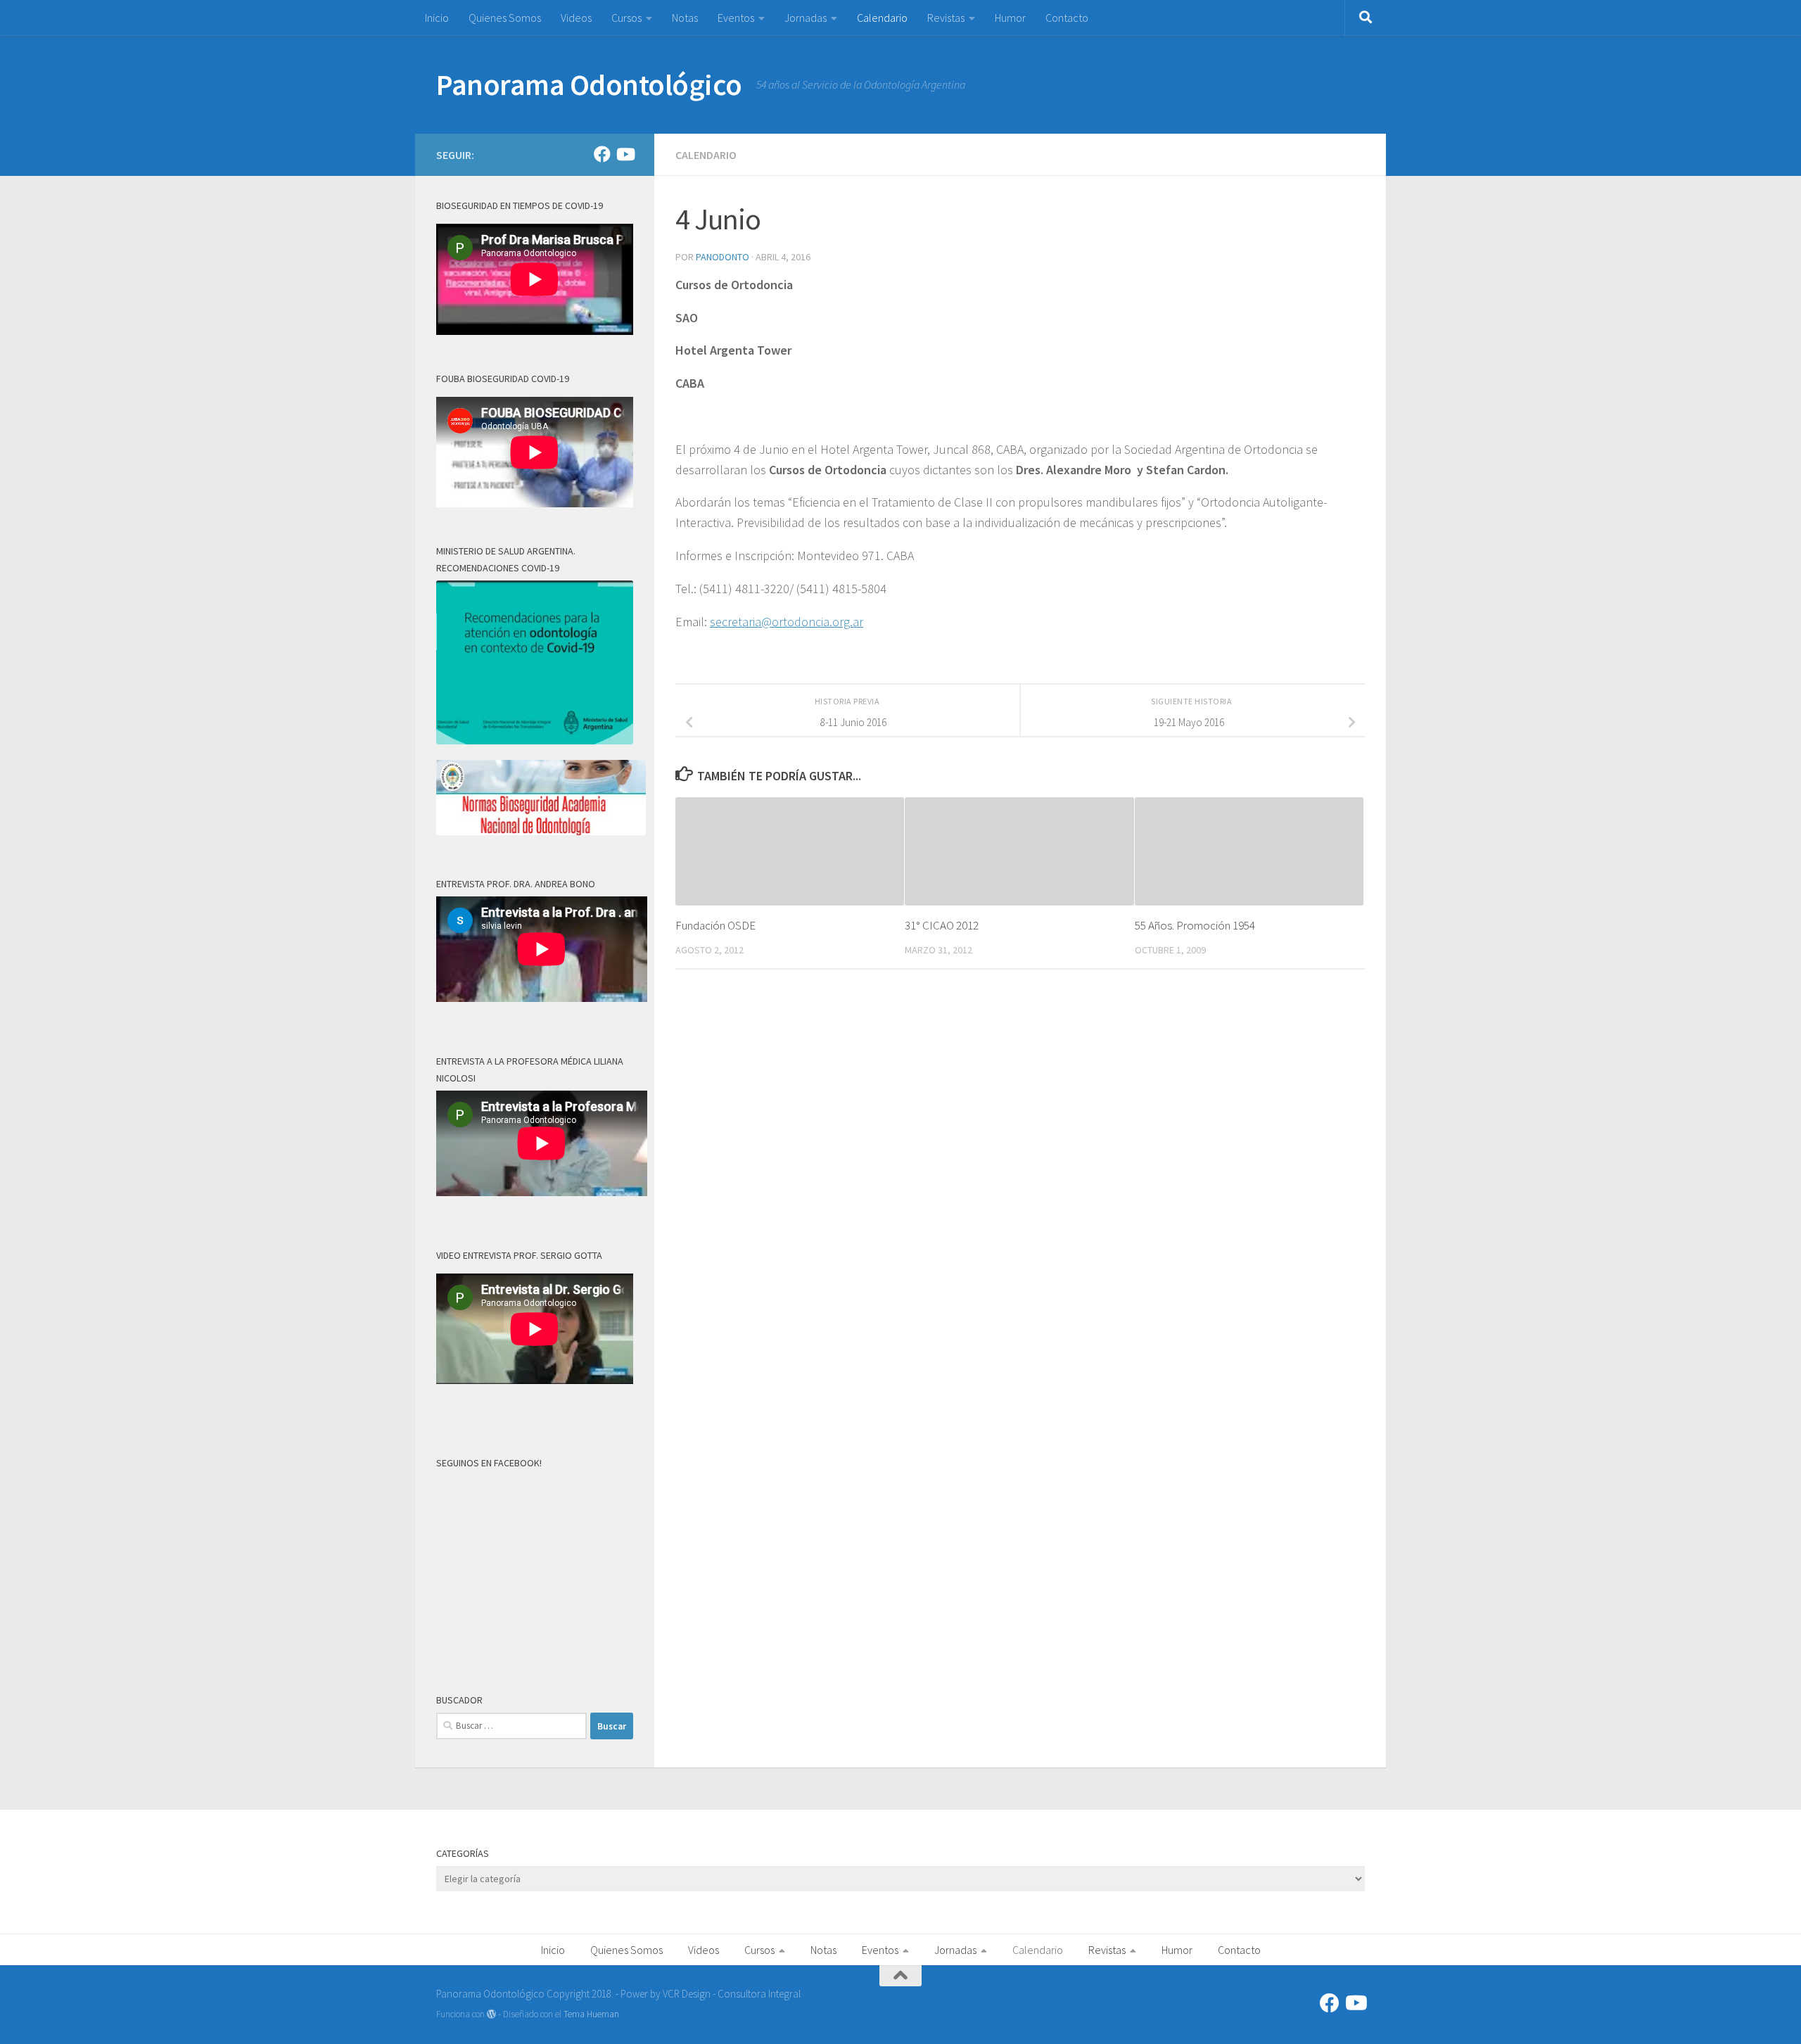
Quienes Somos (505, 18)
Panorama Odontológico (589, 84)
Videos (576, 18)
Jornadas (806, 18)
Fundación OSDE (715, 925)
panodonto (723, 257)
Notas (685, 18)
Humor (1010, 18)
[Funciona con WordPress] (491, 2014)
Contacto (1067, 18)
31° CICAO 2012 (942, 925)
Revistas (946, 18)
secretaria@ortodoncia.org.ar (787, 622)
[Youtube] (625, 154)
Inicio (437, 18)
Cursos (626, 18)
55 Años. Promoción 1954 (1195, 925)
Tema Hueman (591, 2014)
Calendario (882, 18)
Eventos (736, 18)
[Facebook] (602, 154)
